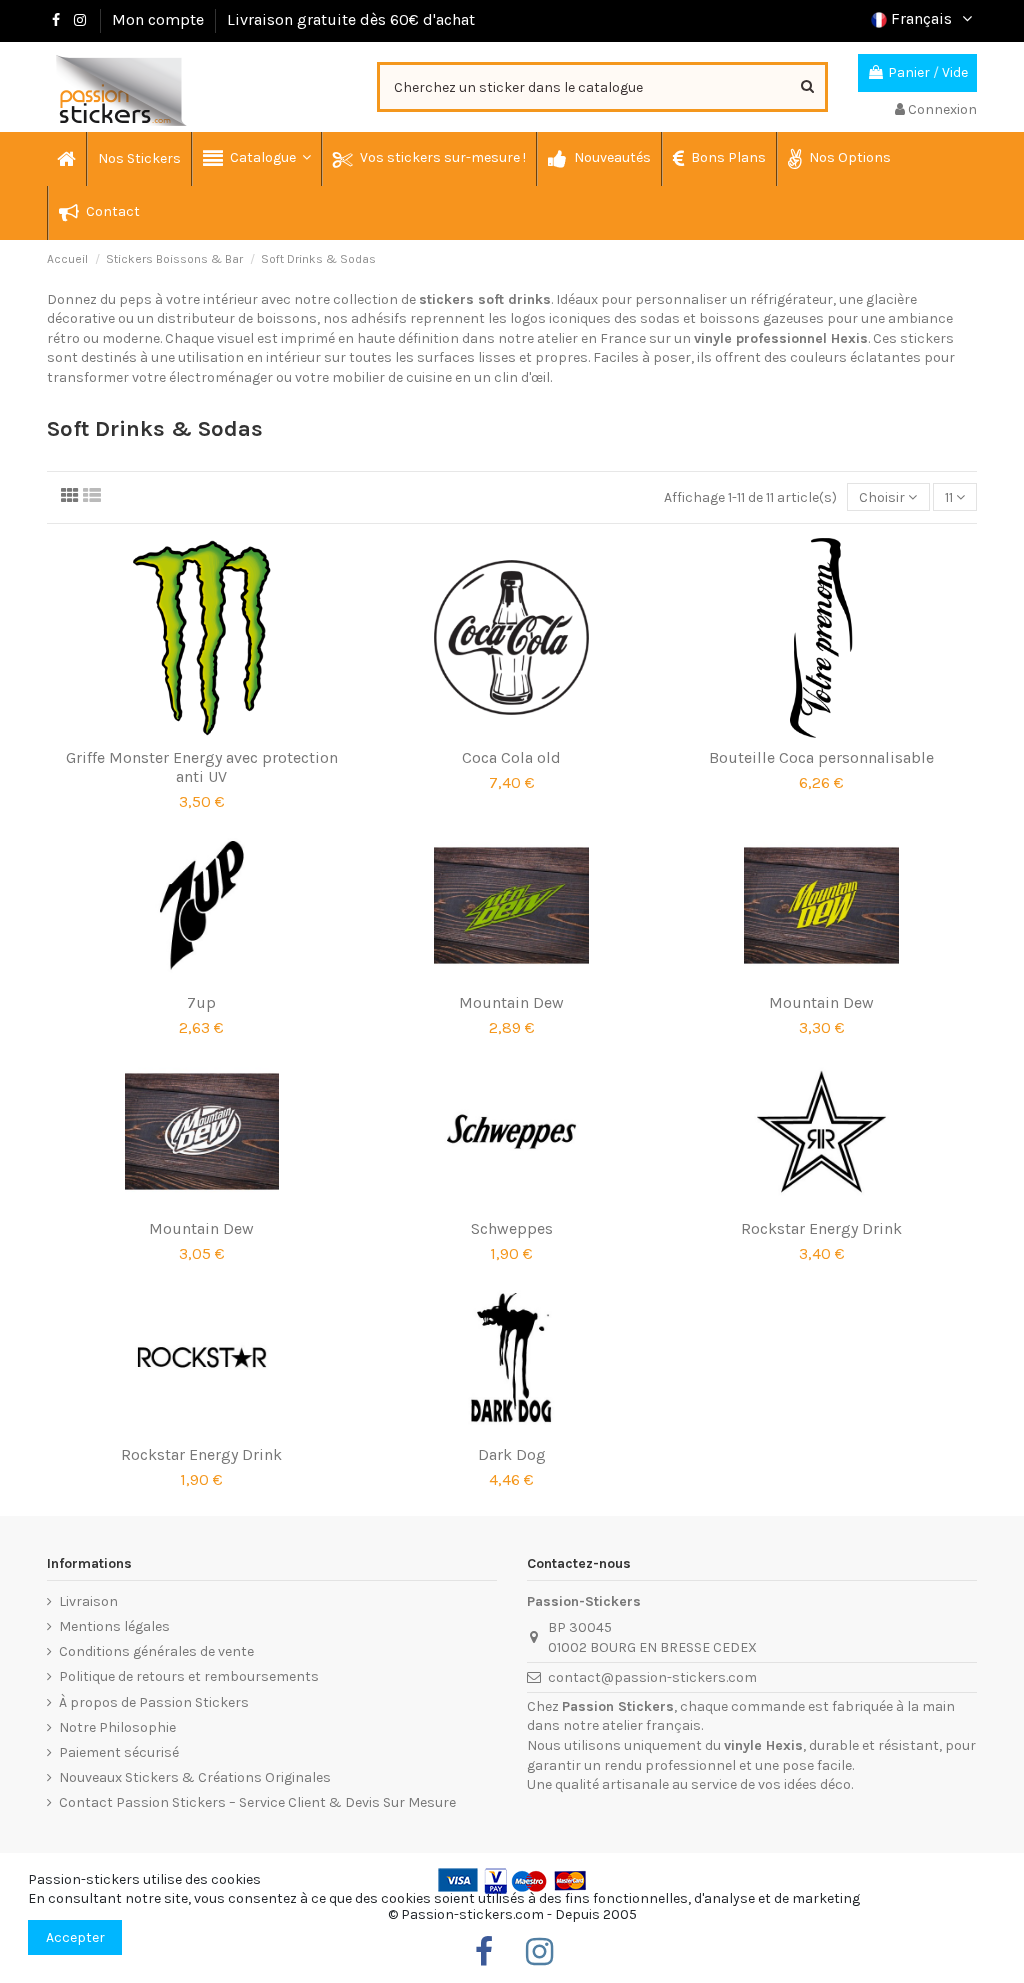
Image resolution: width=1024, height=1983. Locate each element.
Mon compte (158, 19)
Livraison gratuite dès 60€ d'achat (351, 19)
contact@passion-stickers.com (652, 1677)
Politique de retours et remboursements (189, 1676)
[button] (256, 159)
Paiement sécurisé (119, 1752)
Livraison (88, 1601)
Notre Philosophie (117, 1727)
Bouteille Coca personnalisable (821, 757)
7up (201, 1002)
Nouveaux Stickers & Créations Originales (195, 1777)
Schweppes (512, 1228)
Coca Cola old (511, 757)
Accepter (75, 1937)
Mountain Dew (511, 1002)
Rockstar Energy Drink (821, 1228)
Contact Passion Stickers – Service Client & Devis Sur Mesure (257, 1802)
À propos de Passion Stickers (154, 1702)
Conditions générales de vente (156, 1651)
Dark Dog (512, 1454)
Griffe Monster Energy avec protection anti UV (202, 767)
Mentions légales (114, 1626)
